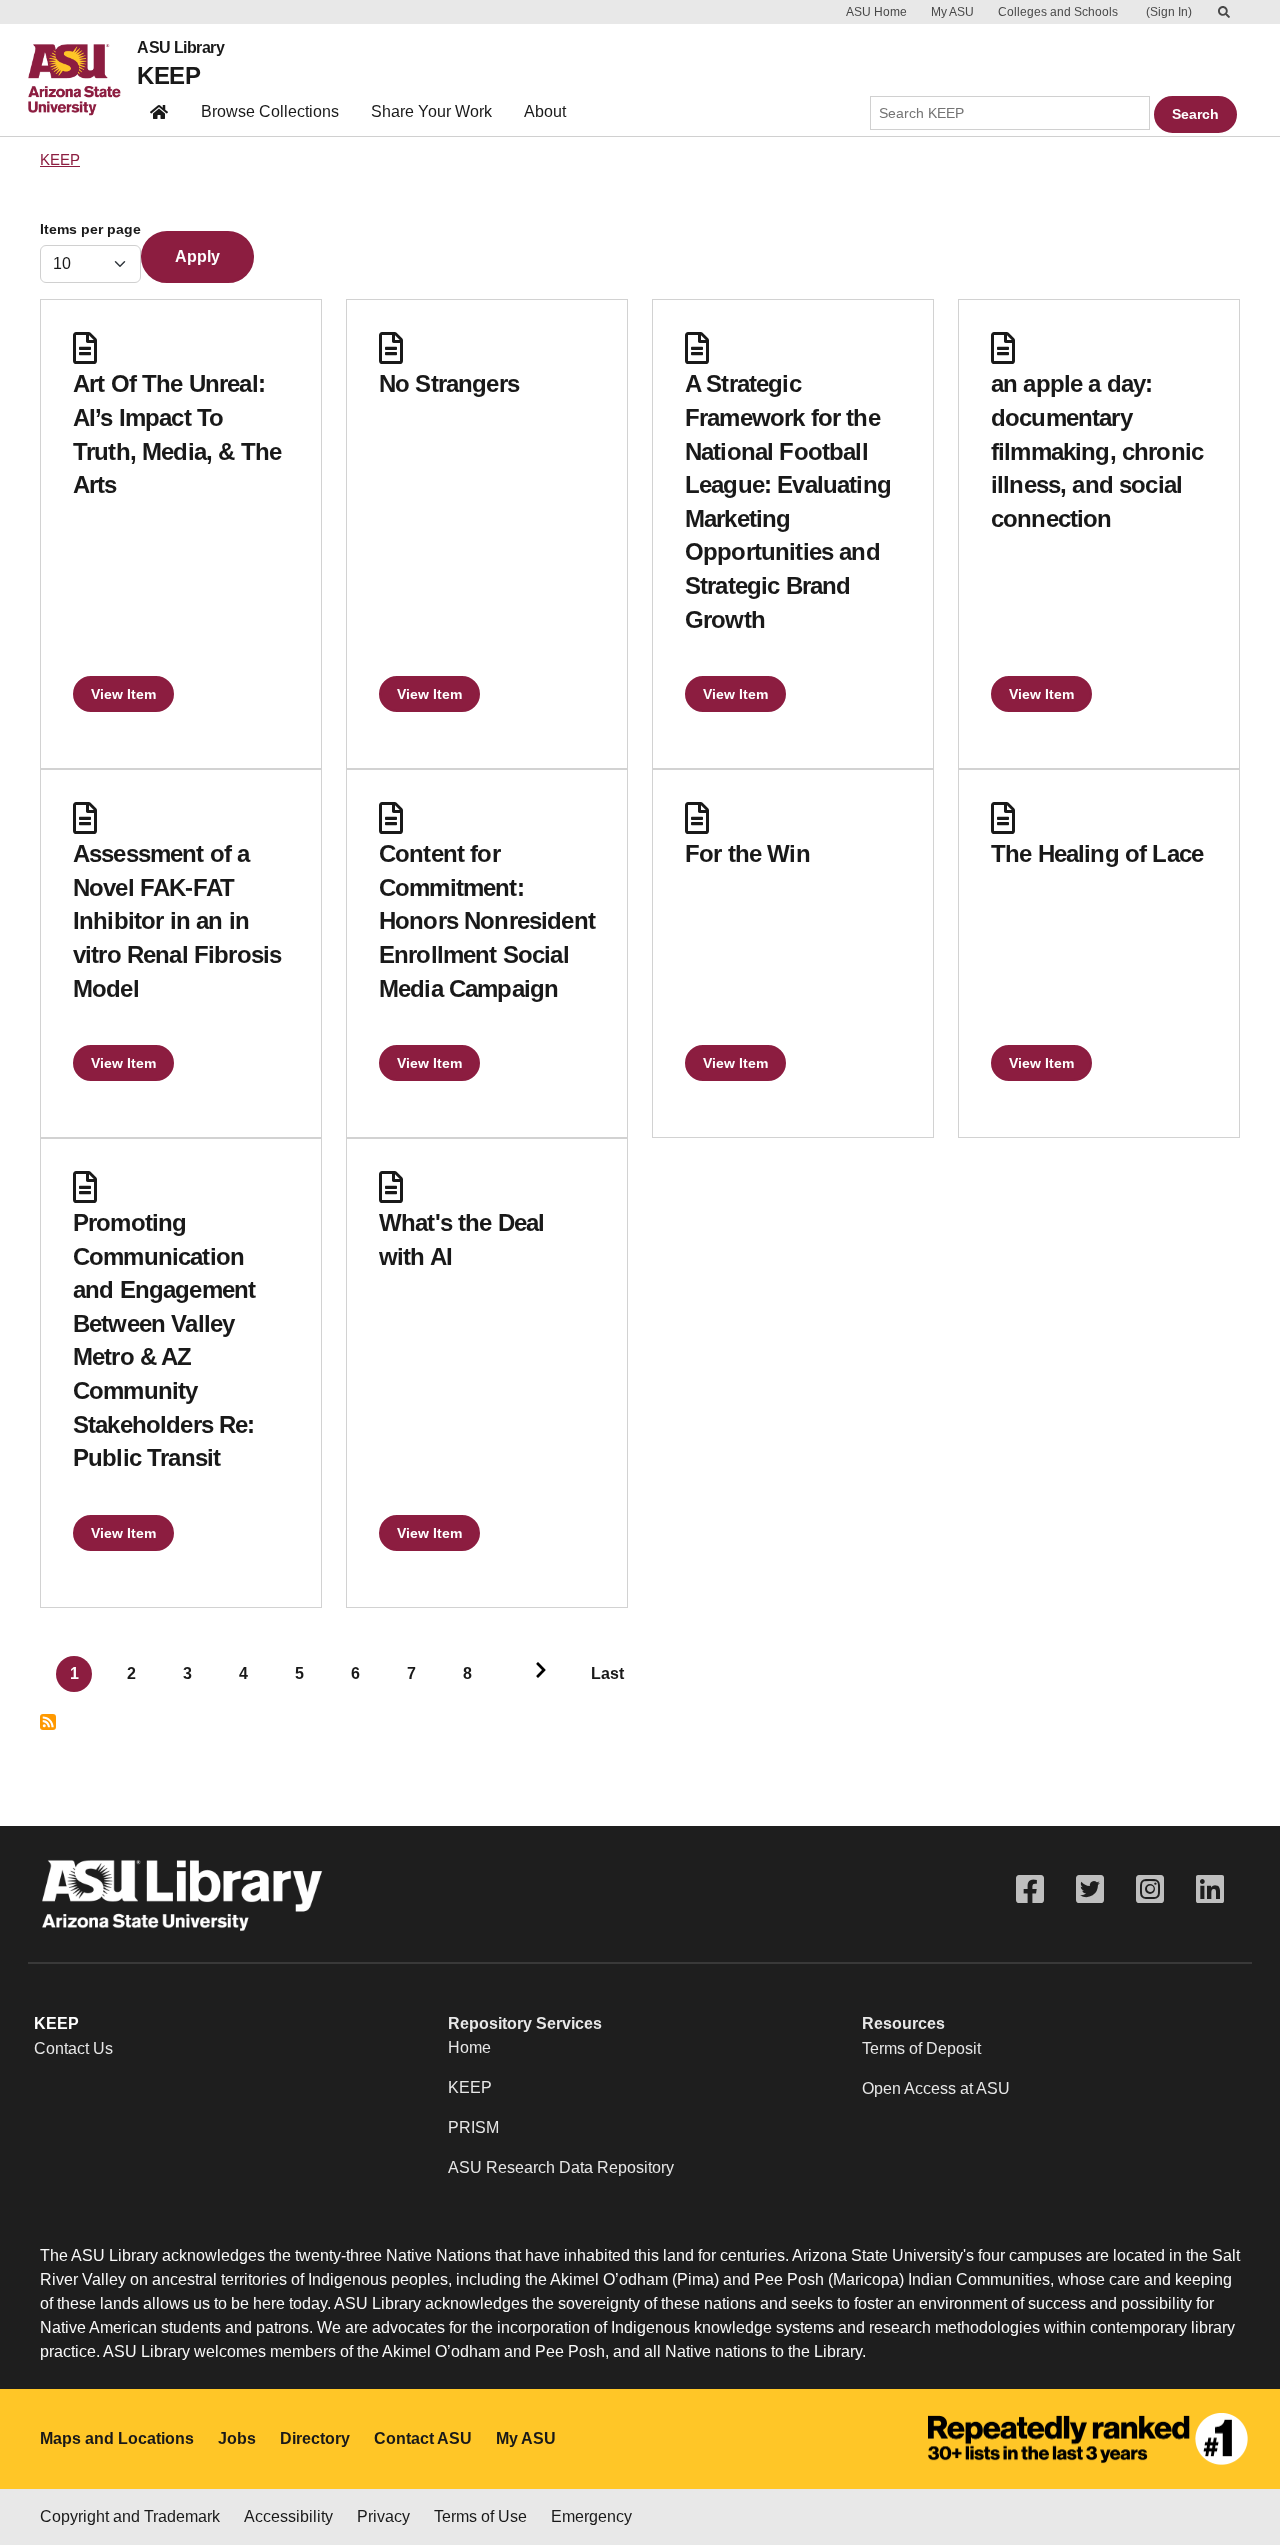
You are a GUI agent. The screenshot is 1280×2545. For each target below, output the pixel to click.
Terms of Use (480, 2516)
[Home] (82, 80)
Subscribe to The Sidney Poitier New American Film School (48, 1722)
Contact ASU (423, 2438)
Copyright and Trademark (130, 2516)
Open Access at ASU (936, 2088)
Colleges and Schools (1058, 12)
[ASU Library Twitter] (1090, 1889)
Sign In (1169, 12)
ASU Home (876, 12)
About (545, 111)
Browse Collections (270, 111)
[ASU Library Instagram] (1150, 1889)
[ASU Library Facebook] (1030, 1889)
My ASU (952, 12)
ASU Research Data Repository (561, 2167)
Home (469, 2047)
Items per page (90, 229)
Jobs (237, 2438)
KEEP (168, 75)
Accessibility (288, 2516)
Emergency (591, 2516)
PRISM (473, 2127)
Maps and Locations (117, 2438)
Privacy (383, 2516)
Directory (315, 2438)
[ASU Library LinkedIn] (1210, 1889)
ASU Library (180, 48)
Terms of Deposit (921, 2048)
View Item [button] (123, 694)
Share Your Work (431, 111)
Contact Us (73, 2048)
